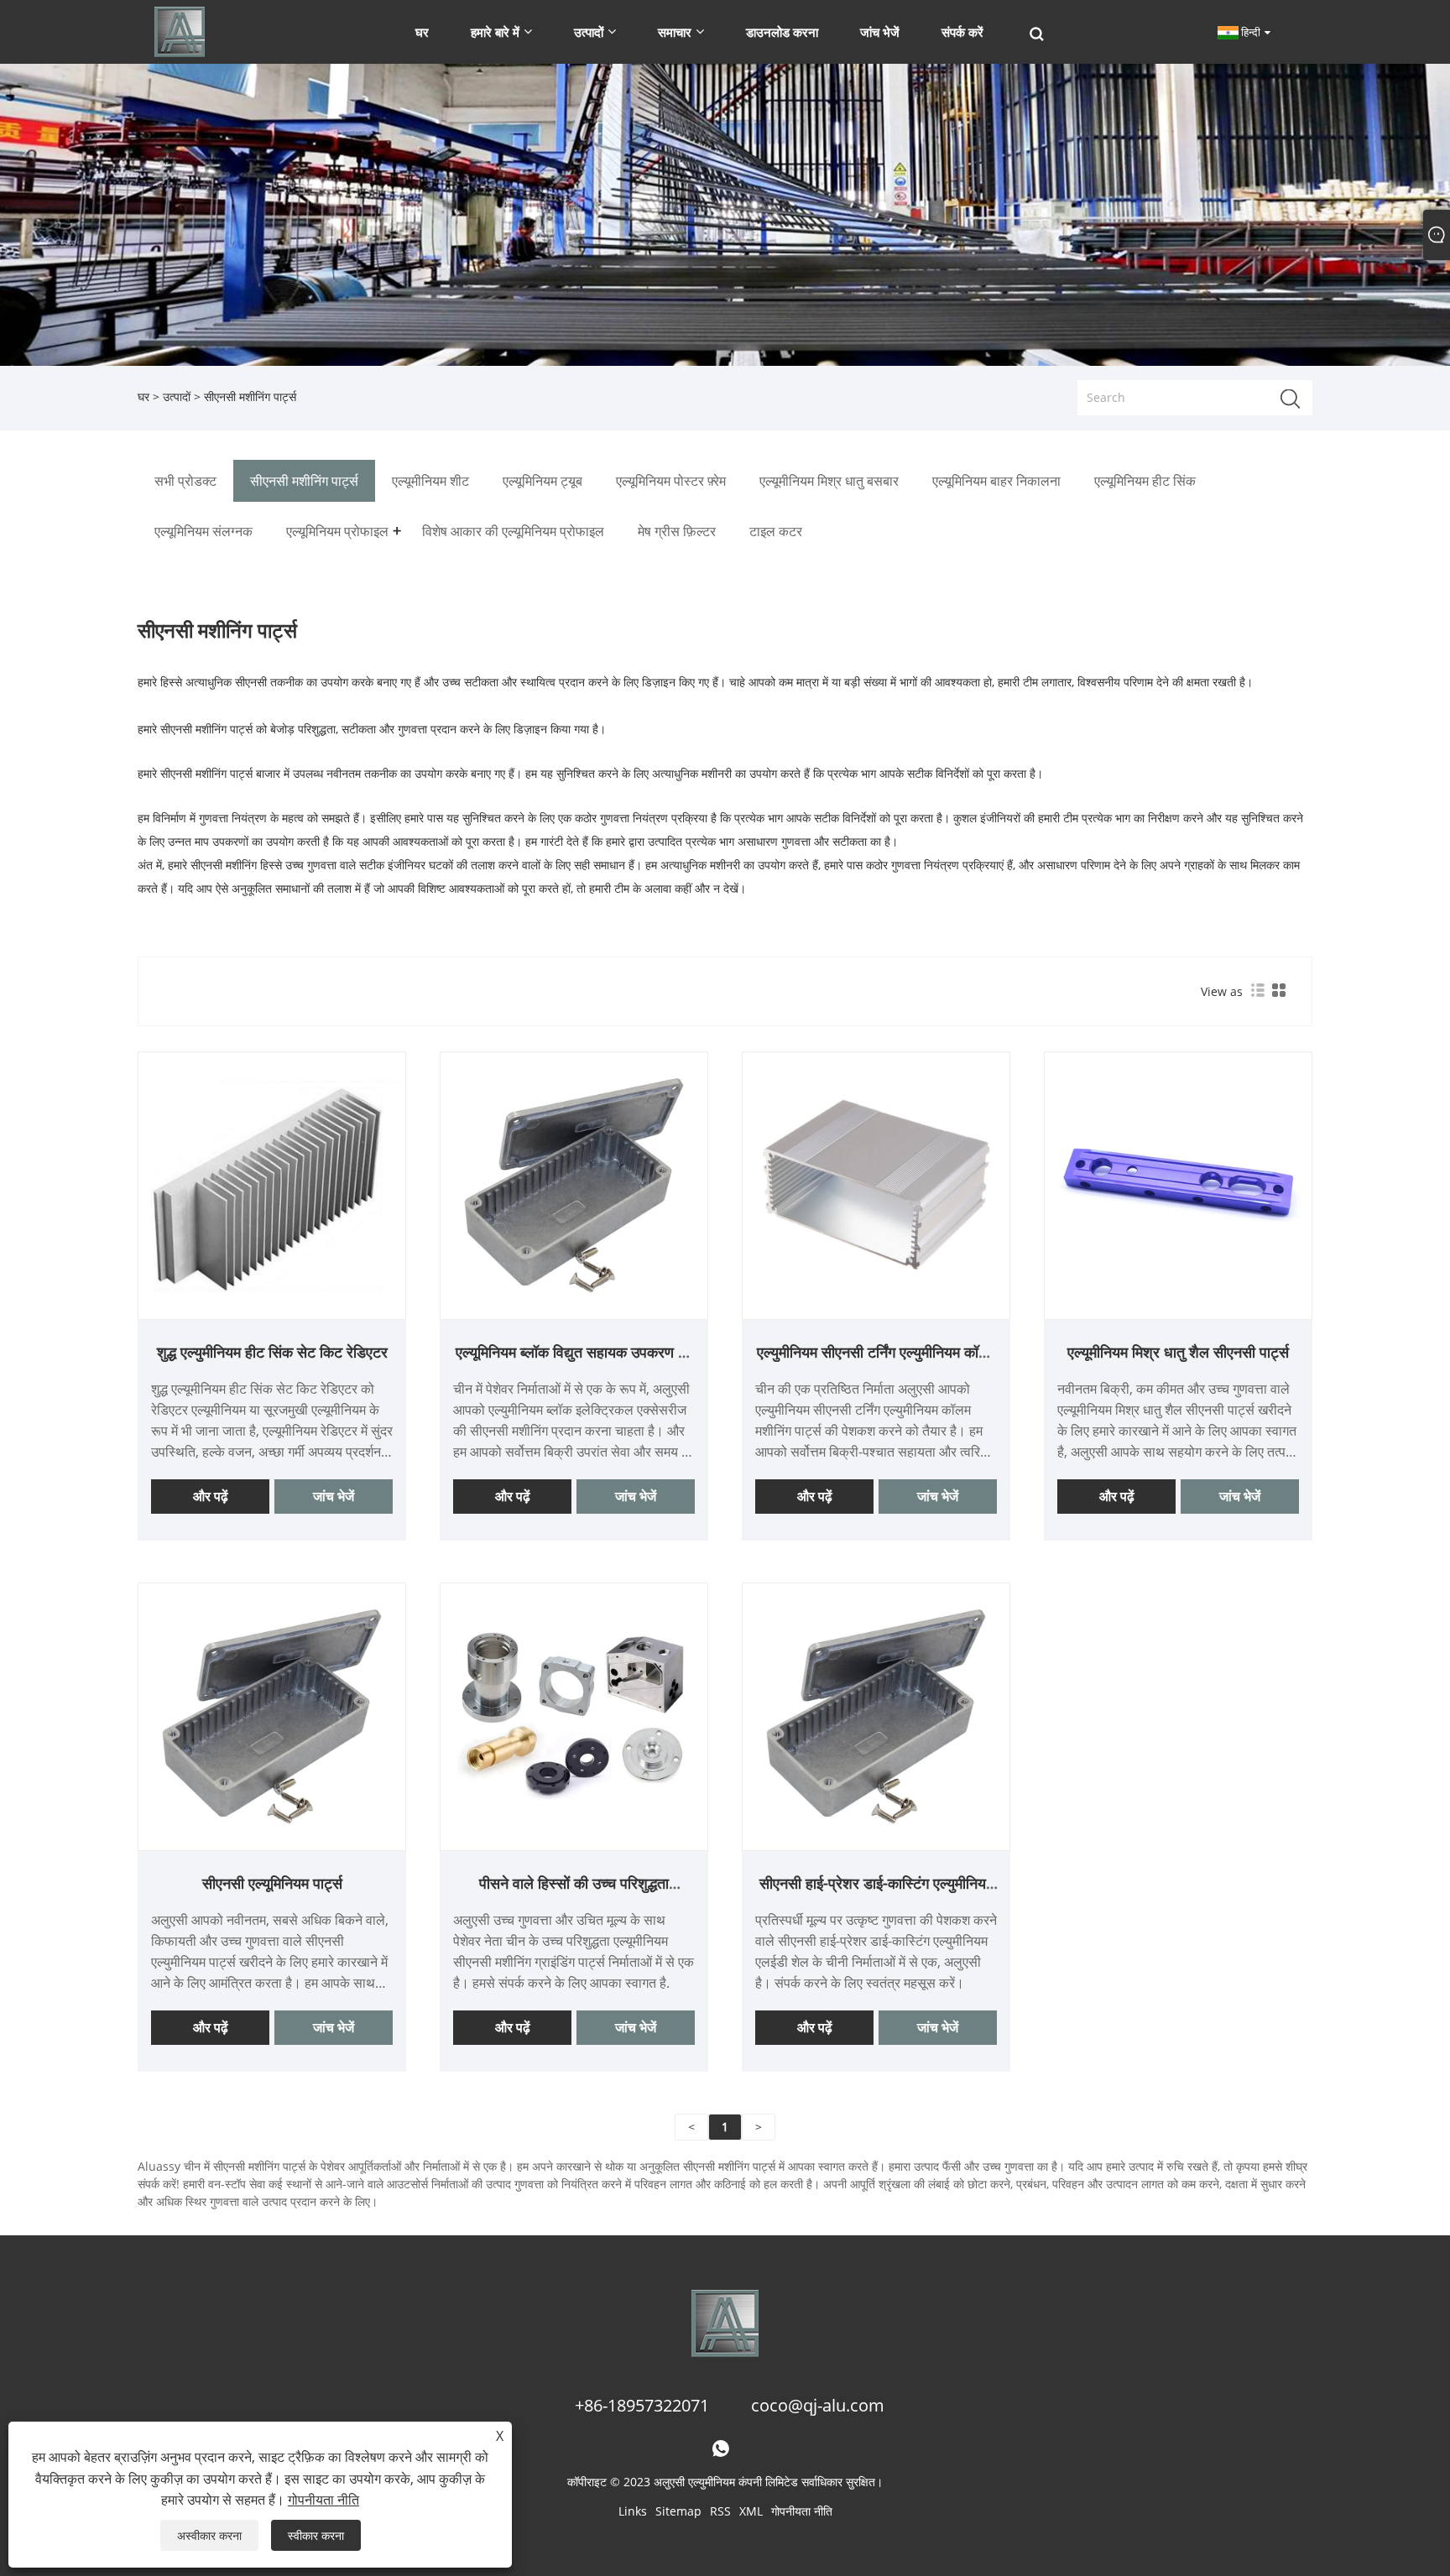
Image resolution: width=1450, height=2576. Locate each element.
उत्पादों (177, 396)
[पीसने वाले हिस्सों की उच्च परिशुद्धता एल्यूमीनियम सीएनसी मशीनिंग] (574, 1715)
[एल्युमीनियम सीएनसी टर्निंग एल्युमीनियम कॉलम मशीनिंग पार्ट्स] (876, 1184)
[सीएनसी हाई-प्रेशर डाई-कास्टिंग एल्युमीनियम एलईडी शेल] (876, 1715)
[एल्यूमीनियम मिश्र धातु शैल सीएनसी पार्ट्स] (1178, 1184)
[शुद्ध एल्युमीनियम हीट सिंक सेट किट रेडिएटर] (272, 1184)
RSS (720, 2511)
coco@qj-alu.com (818, 2405)
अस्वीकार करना (209, 2535)
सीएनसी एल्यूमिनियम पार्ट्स (272, 1883)
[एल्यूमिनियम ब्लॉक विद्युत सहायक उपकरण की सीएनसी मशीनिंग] (574, 1184)
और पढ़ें (211, 1496)
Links (633, 2511)
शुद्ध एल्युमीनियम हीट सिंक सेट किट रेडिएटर (272, 1352)
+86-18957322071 (642, 2405)
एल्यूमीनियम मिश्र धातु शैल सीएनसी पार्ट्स (1178, 1352)
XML (751, 2511)
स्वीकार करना (316, 2535)
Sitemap (678, 2511)
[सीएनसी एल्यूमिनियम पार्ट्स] (272, 1715)
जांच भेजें (334, 1496)
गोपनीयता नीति (802, 2511)
